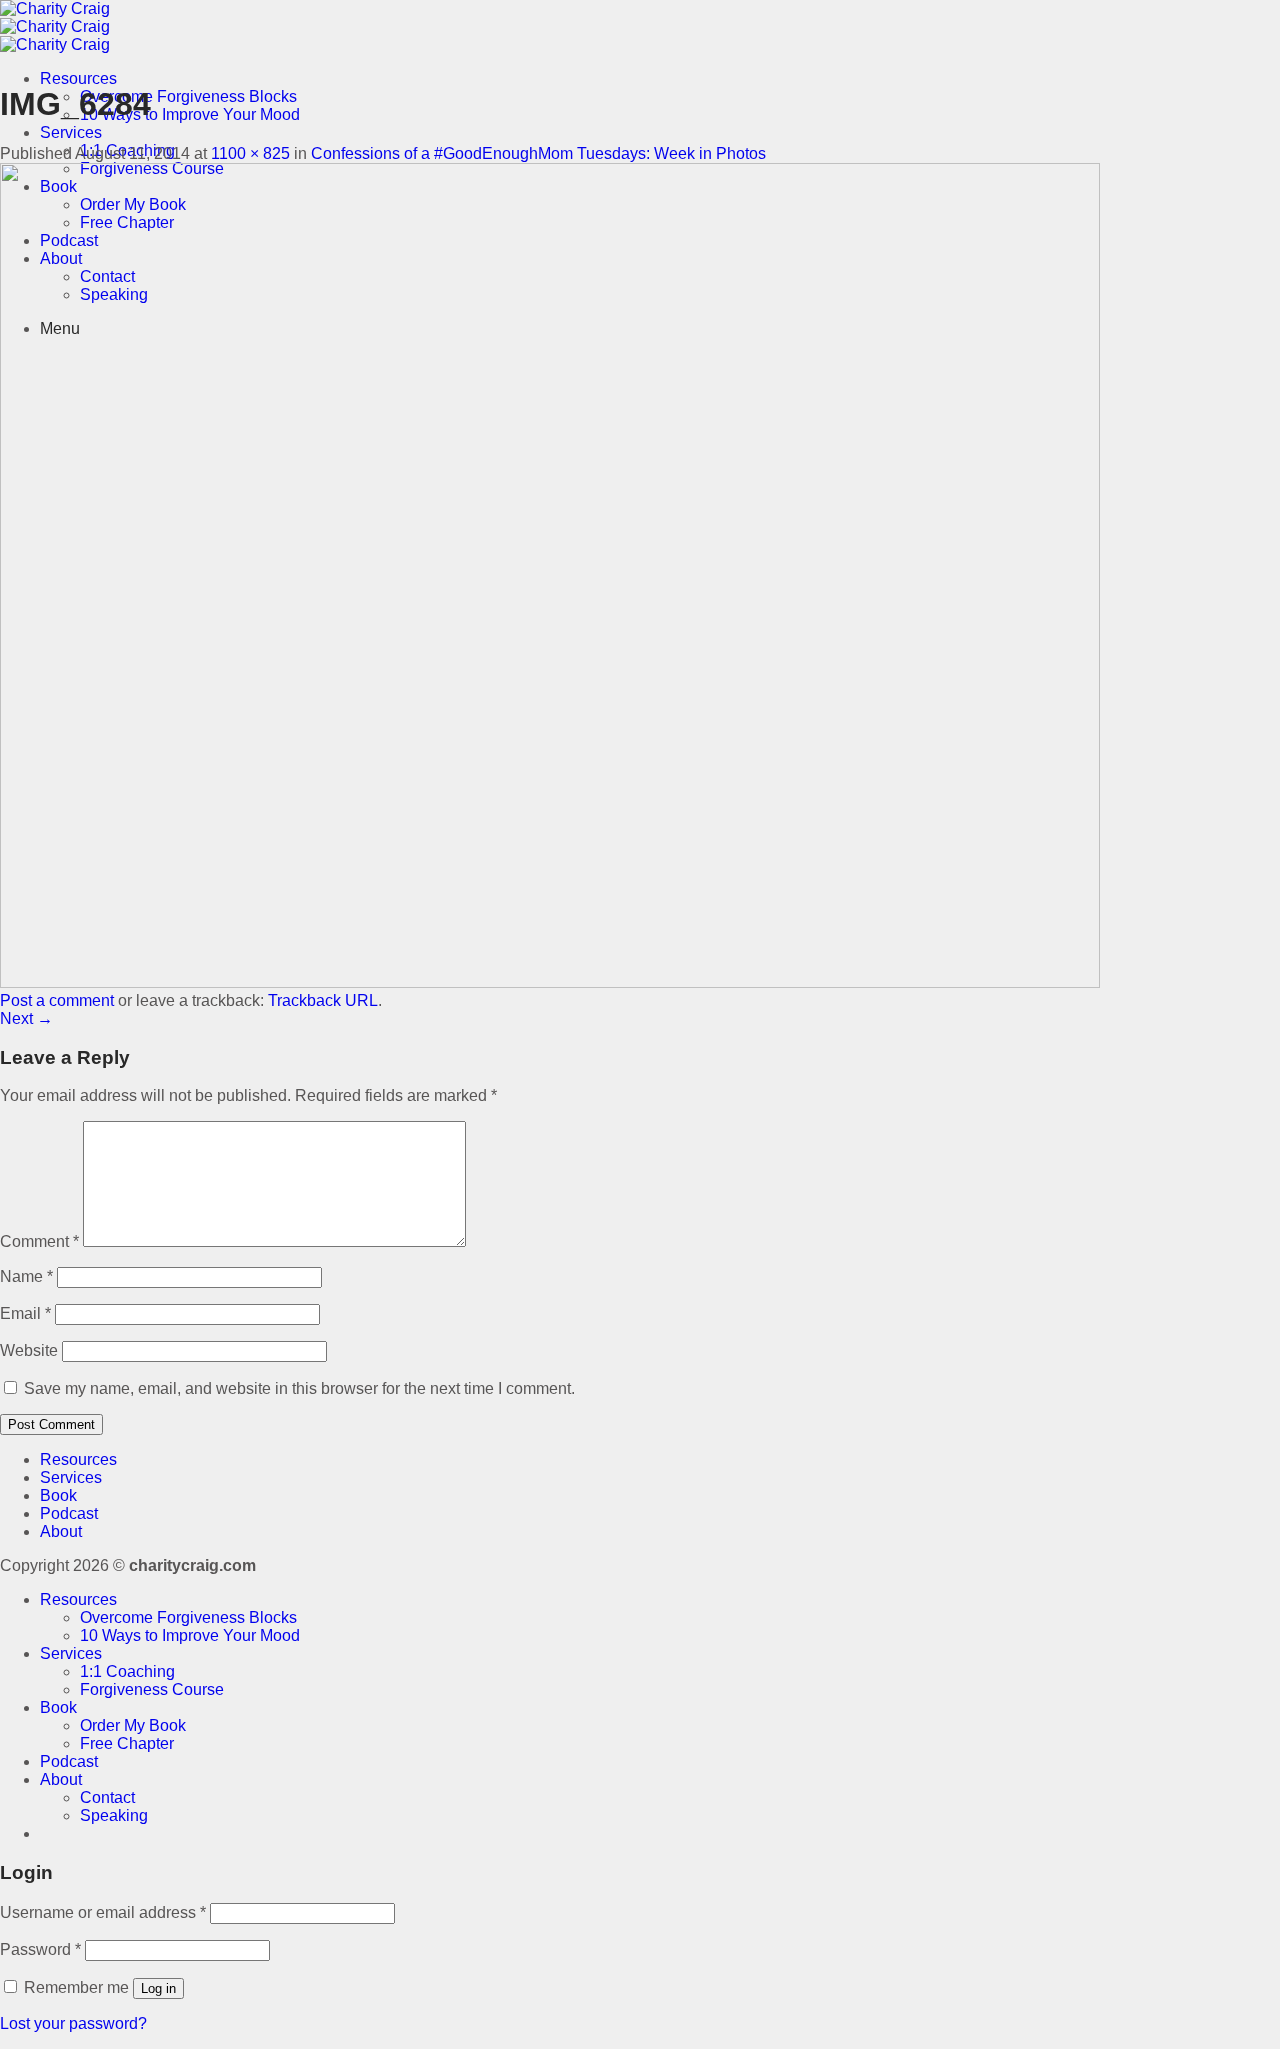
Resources (78, 78)
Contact (107, 1797)
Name (26, 1276)
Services (71, 132)
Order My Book (133, 1725)
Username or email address (103, 1912)
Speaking (114, 1815)
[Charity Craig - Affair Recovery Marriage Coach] (55, 26)
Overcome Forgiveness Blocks (188, 96)
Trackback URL (323, 1000)
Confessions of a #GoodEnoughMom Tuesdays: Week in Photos (538, 153)
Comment (39, 1241)
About (61, 1531)
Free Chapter (127, 1743)
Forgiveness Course (152, 1689)
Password (40, 1949)
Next (26, 1018)
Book (58, 1495)
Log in (158, 1988)
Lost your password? (73, 2023)
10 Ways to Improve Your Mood (190, 114)
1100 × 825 (250, 153)
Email (25, 1313)
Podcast (69, 1513)
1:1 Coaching (127, 1671)
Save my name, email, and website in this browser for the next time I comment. (299, 1388)
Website (29, 1350)
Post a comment (57, 1000)
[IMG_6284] (550, 982)
